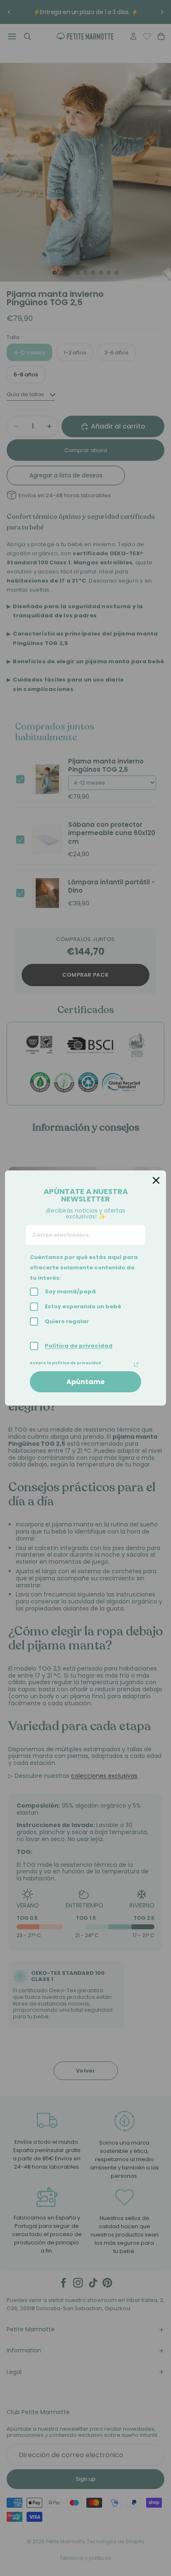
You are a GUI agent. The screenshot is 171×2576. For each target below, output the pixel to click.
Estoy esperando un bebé (83, 1306)
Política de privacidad (79, 1346)
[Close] (156, 1180)
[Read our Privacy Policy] (136, 1365)
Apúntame (85, 1382)
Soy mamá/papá (70, 1292)
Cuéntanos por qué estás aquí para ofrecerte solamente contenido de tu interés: (84, 1268)
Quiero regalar (67, 1321)
